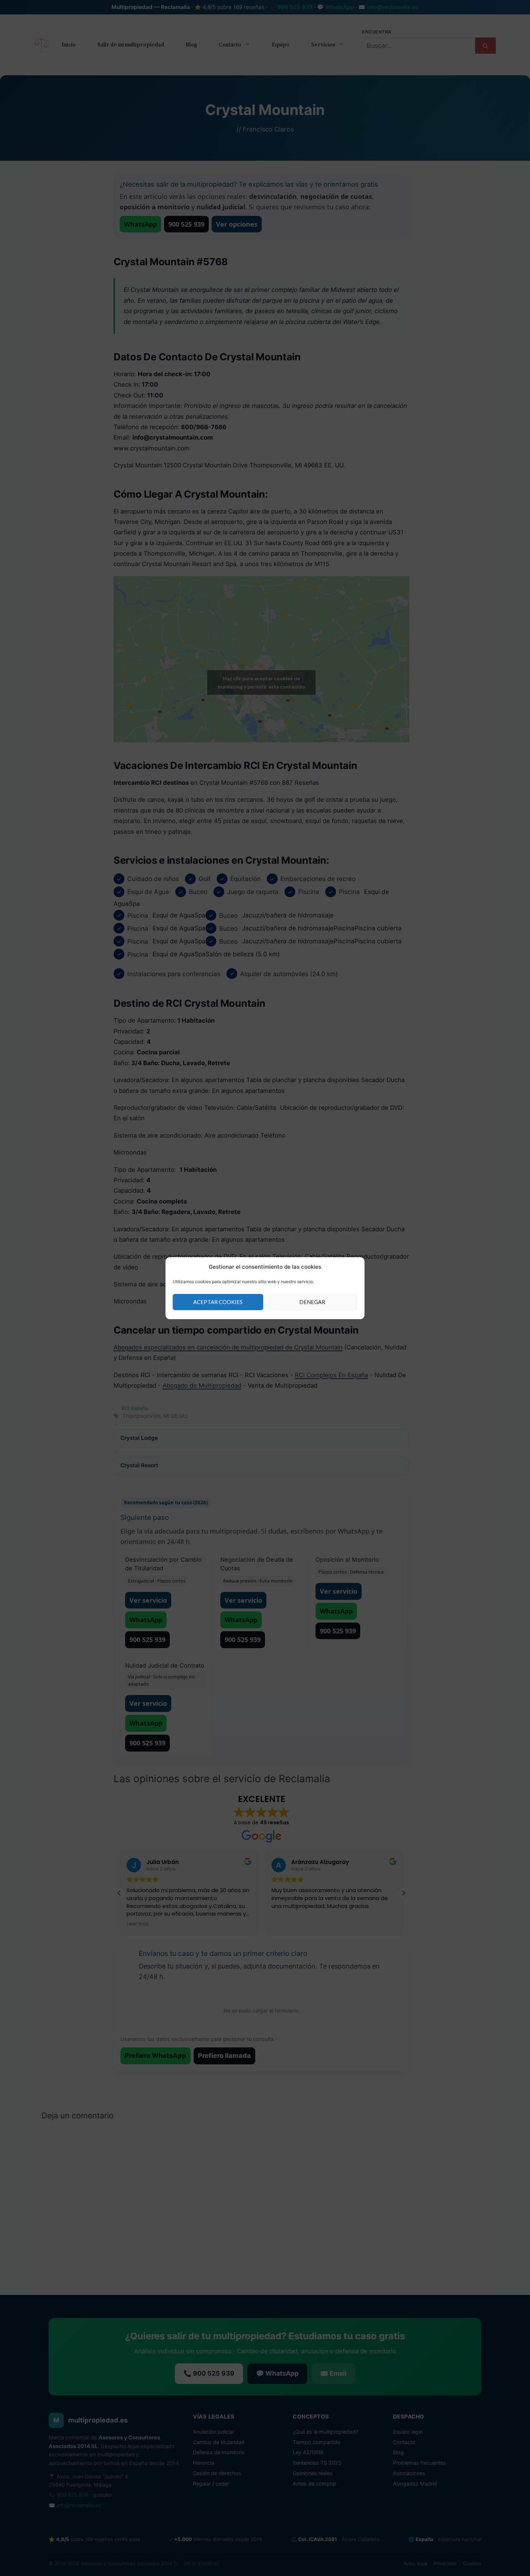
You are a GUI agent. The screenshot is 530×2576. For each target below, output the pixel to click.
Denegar (312, 1302)
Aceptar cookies (218, 1302)
